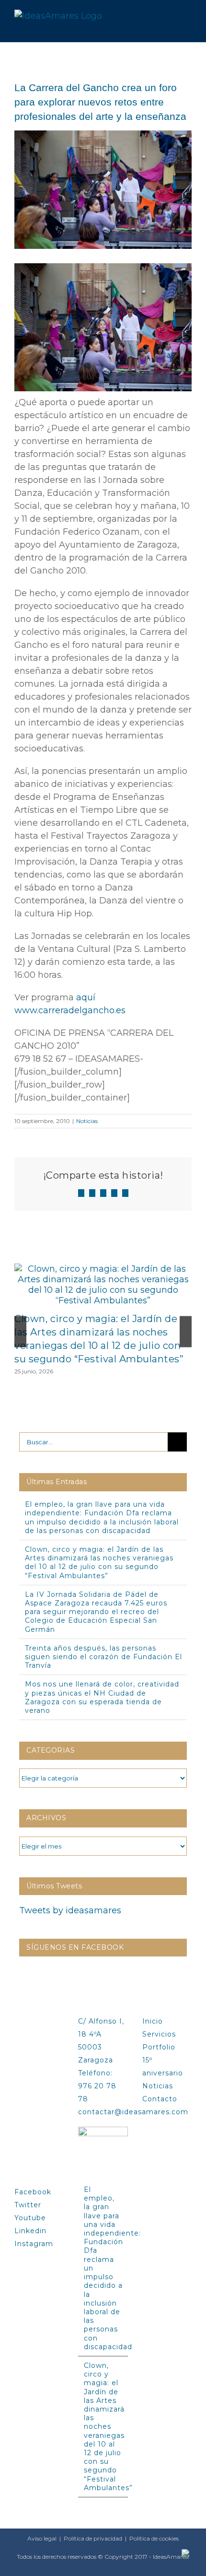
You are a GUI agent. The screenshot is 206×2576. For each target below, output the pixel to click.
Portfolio (159, 2047)
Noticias (87, 1121)
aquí (86, 997)
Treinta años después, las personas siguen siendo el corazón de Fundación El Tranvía (103, 1657)
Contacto (160, 2099)
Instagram (34, 2244)
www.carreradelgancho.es (70, 1010)
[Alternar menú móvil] (188, 16)
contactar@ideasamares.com (133, 2112)
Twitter (28, 2205)
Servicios (159, 2034)
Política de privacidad (93, 2538)
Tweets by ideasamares (70, 1910)
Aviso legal (42, 2538)
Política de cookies (154, 2538)
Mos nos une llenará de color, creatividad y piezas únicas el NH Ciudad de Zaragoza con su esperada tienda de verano (102, 1697)
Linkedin (30, 2231)
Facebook (33, 2192)
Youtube (30, 2218)
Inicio (153, 2021)
